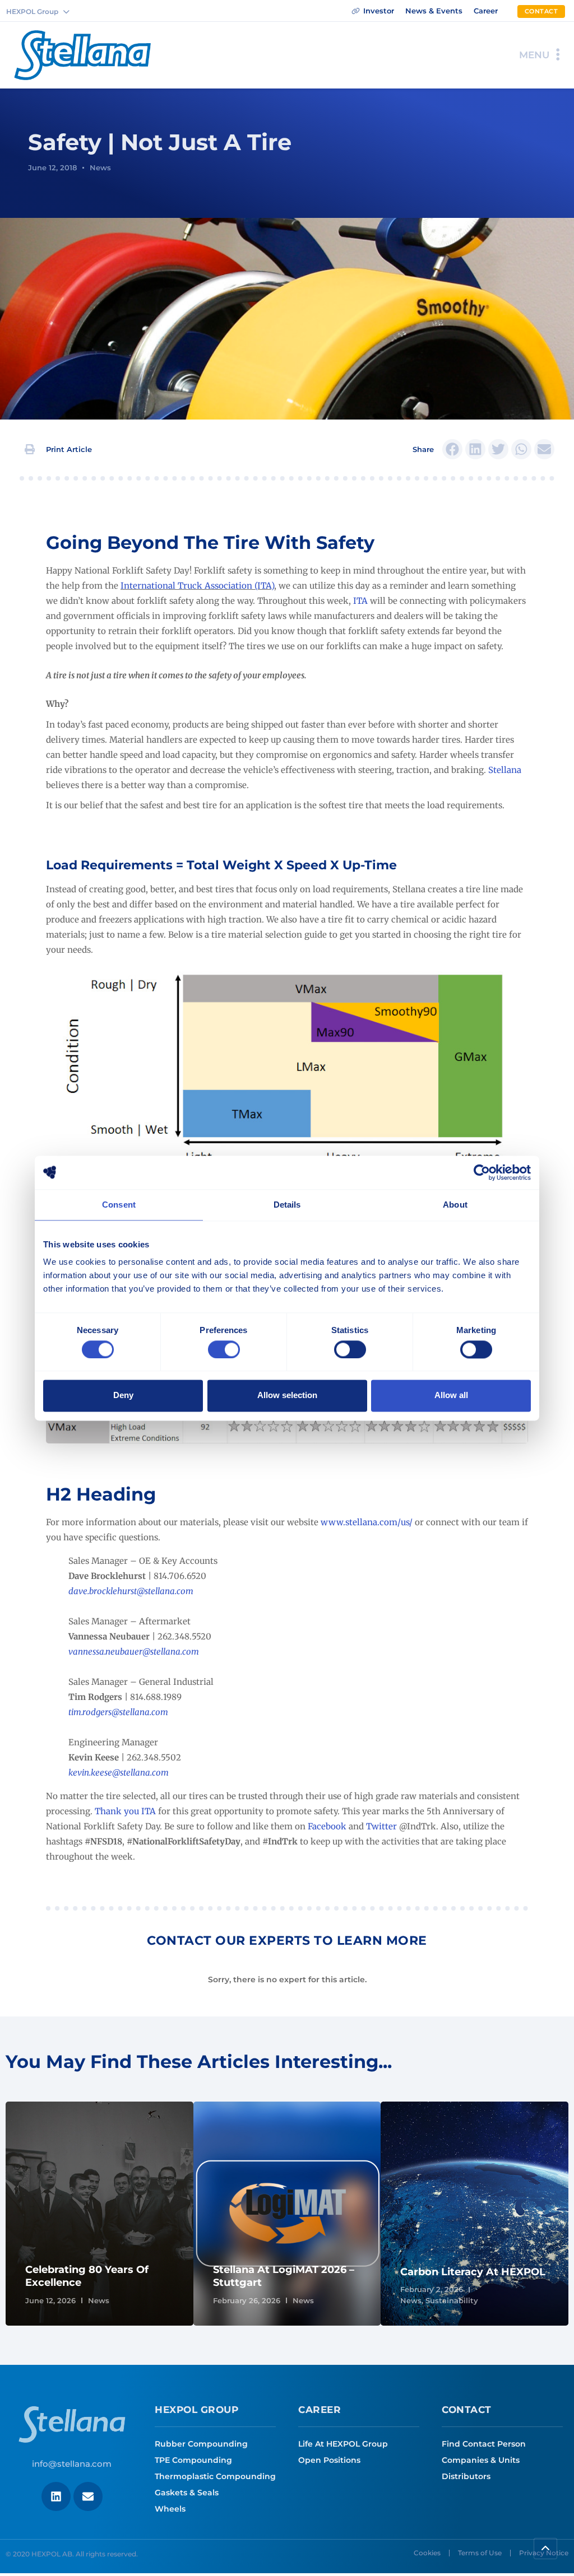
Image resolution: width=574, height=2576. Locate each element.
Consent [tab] (119, 1205)
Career (320, 2410)
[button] (59, 449)
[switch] (224, 1349)
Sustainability (452, 2300)
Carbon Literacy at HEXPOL (473, 2272)
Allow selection (287, 1396)
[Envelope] (88, 2496)
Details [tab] (287, 1205)
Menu (534, 55)
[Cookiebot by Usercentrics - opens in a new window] (482, 1172)
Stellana (505, 770)
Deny (123, 1396)
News (100, 167)
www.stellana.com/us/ (367, 1522)
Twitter (381, 1826)
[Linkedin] (56, 2496)
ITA (360, 601)
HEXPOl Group (196, 2410)
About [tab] (455, 1205)
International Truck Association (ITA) (197, 586)
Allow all (451, 1396)
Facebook (327, 1826)
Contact (467, 2410)
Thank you (117, 1811)
